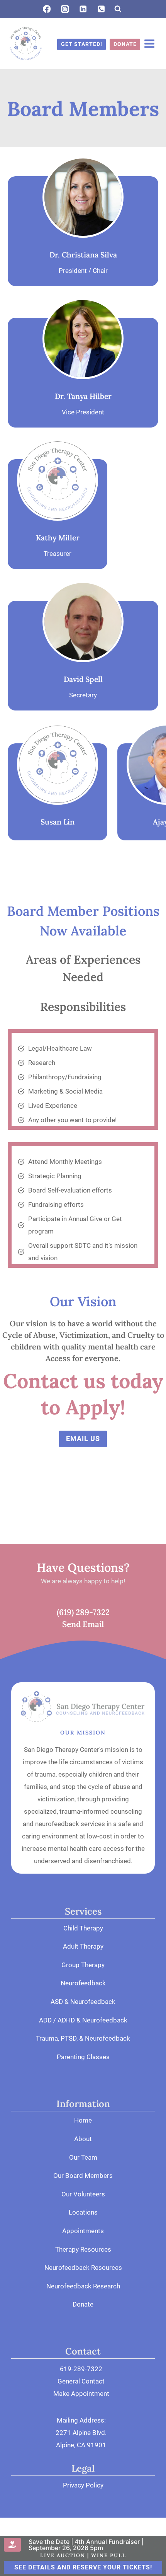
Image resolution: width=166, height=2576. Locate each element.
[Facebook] (47, 9)
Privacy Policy (83, 2485)
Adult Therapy (83, 1946)
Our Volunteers (83, 2194)
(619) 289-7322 (83, 1612)
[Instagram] (65, 9)
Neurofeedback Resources (83, 2268)
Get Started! (82, 44)
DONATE (125, 44)
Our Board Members (83, 2176)
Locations (83, 2212)
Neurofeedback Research (83, 2286)
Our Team (83, 2157)
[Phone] (101, 9)
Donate (83, 2304)
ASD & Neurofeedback (83, 2002)
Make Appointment (81, 2394)
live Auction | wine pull (83, 2555)
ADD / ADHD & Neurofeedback (83, 2020)
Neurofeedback (83, 1983)
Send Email (83, 1624)
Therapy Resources (83, 2249)
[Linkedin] (83, 9)
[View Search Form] (118, 9)
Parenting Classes (83, 2057)
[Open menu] (149, 44)
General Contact (81, 2381)
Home (83, 2120)
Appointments (83, 2231)
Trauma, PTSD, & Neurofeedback (83, 2038)
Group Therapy (83, 1965)
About (83, 2139)
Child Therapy (83, 1928)
